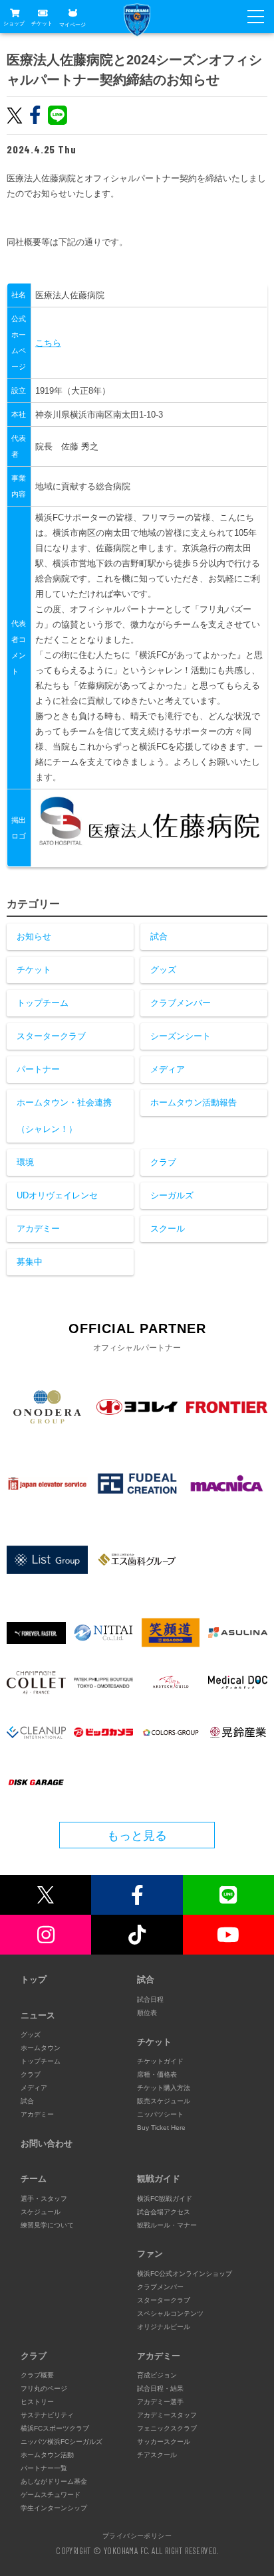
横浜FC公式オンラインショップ (185, 2274)
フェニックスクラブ (167, 2428)
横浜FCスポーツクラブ (55, 2428)
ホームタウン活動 (47, 2455)
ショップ (14, 24)
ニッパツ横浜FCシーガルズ (62, 2442)
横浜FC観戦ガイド (165, 2199)
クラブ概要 (37, 2375)
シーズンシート (181, 1036)
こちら (48, 343)
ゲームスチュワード (51, 2495)
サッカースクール (164, 2442)
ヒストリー (37, 2402)
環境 (25, 1162)
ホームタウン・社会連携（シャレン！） (64, 1116)
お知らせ (34, 936)
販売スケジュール (164, 2101)
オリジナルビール (164, 2327)
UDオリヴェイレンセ (57, 1195)
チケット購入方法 (164, 2088)
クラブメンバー (181, 1003)
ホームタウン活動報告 (194, 1102)
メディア (168, 1069)
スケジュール (41, 2212)
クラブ (163, 1162)
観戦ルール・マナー (167, 2225)
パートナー (38, 1069)
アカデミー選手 (160, 2402)
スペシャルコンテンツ (170, 2313)
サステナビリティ (47, 2415)
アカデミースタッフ (167, 2415)
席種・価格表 (157, 2074)
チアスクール (157, 2455)
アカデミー (38, 1229)
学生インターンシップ (54, 2508)
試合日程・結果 (160, 2388)
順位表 (147, 2013)
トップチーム (43, 1003)
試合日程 (150, 1999)
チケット (42, 24)
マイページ (72, 24)
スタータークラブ (51, 1036)
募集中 (30, 1262)
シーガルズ (172, 1195)
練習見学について (47, 2225)
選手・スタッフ (44, 2199)
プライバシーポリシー (137, 2536)
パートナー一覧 (44, 2468)
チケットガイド (160, 2061)
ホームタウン (41, 2048)
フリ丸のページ (44, 2388)
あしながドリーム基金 (54, 2481)
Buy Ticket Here (161, 2128)
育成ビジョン (157, 2375)
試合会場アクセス (164, 2212)
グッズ (163, 970)
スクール (168, 1229)
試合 (159, 936)
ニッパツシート (160, 2114)
